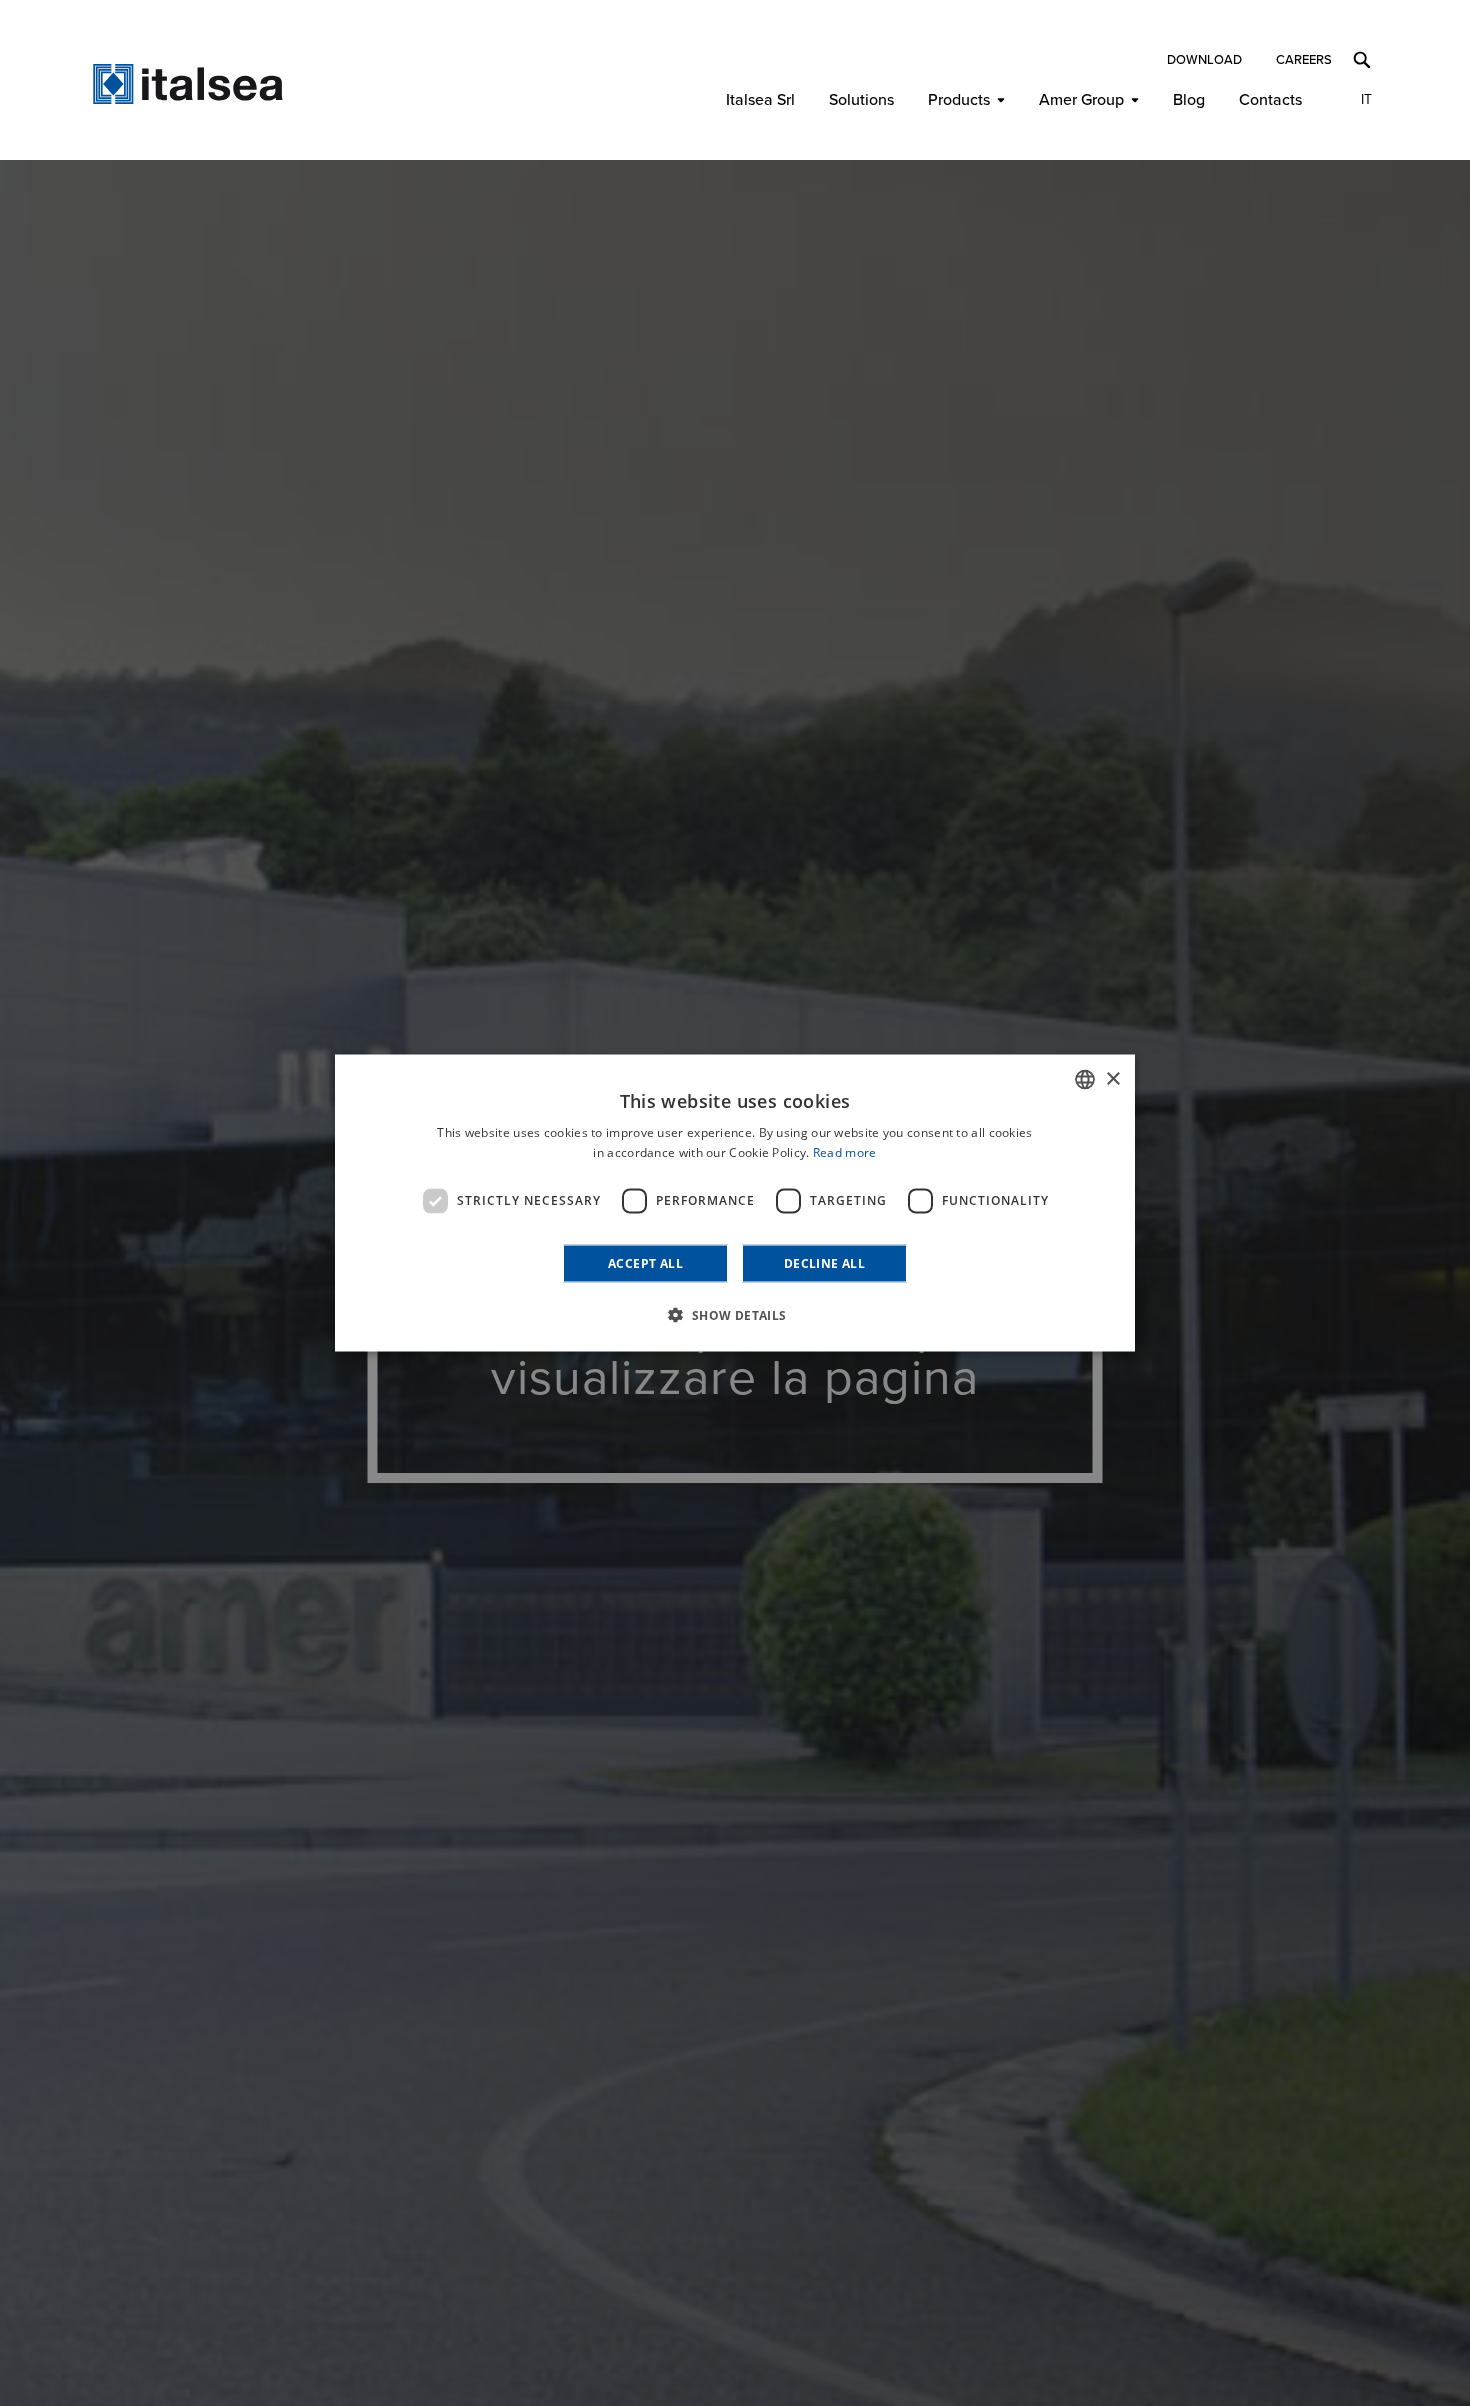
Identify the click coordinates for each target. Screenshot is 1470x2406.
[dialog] (735, 1203)
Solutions (861, 100)
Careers (1304, 60)
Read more (845, 1152)
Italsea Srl (760, 100)
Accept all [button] (645, 1262)
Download (1204, 60)
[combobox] (1085, 1080)
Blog (1189, 100)
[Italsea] (188, 84)
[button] (734, 1314)
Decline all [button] (824, 1262)
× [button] (1112, 1078)
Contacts (1270, 100)
